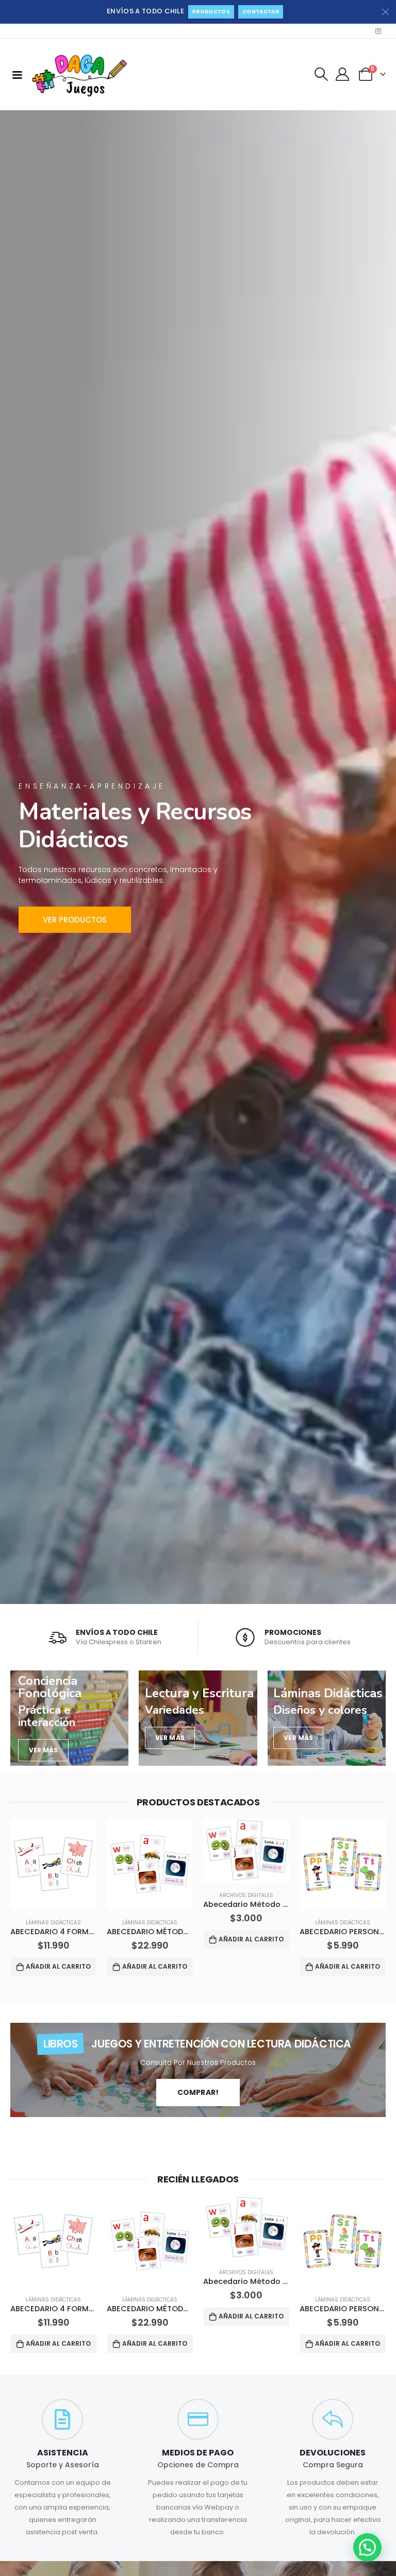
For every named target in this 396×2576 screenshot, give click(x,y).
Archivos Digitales (246, 1895)
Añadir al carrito (58, 1966)
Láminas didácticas (53, 1923)
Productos (211, 12)
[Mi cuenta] (343, 74)
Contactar (261, 12)
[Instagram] (378, 31)
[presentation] (13, 1899)
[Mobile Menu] (17, 74)
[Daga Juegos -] (80, 74)
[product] (53, 1864)
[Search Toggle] (321, 74)
